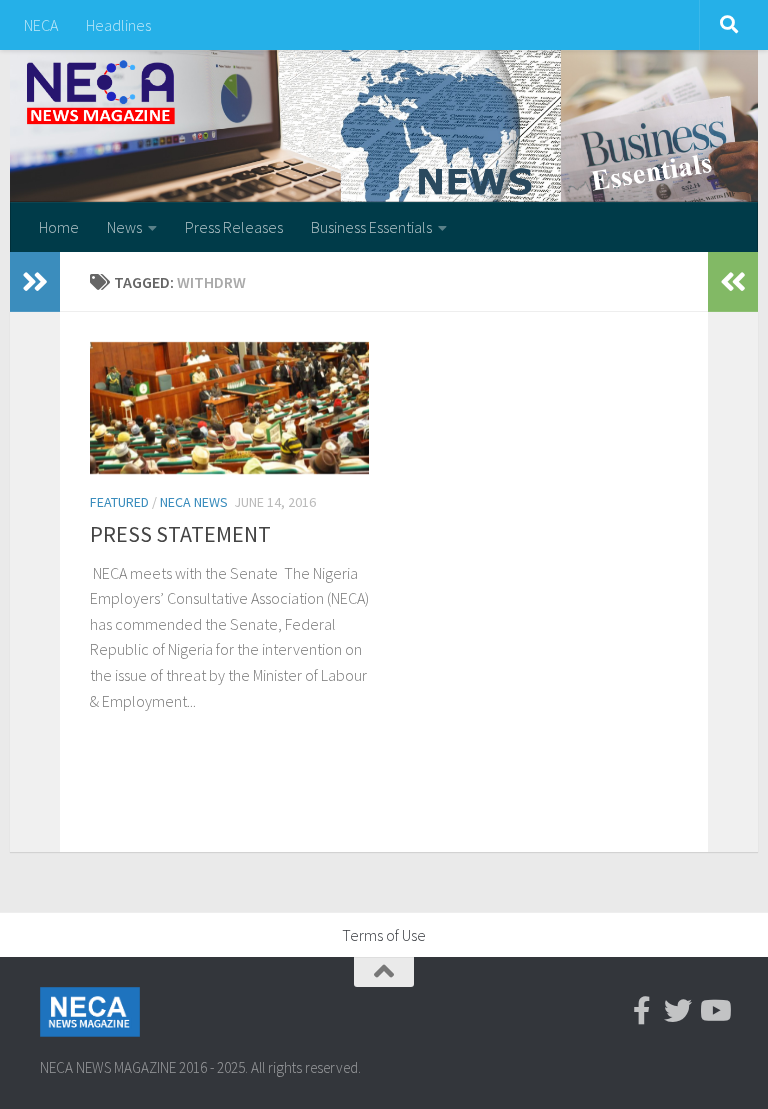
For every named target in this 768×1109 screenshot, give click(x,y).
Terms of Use (384, 935)
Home (59, 227)
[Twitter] (678, 1011)
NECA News (194, 502)
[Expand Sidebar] (35, 282)
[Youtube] (714, 1011)
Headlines (118, 25)
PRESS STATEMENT (180, 534)
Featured (119, 502)
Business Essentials (371, 227)
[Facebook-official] (642, 1011)
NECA (41, 25)
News (124, 227)
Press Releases (234, 227)
